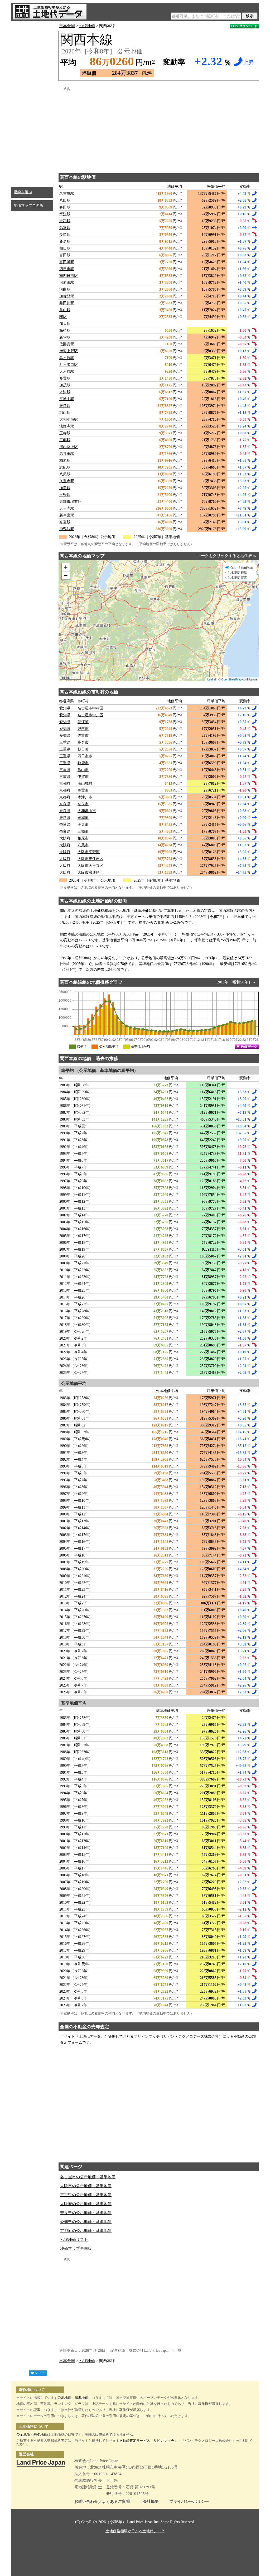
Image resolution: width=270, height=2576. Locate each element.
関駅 (63, 317)
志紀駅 (65, 467)
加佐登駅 (67, 296)
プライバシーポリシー (189, 2502)
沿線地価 (87, 26)
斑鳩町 (83, 818)
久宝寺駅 (67, 481)
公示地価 (64, 2398)
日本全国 (67, 26)
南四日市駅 (69, 276)
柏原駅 (65, 461)
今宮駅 (65, 522)
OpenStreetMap (231, 679)
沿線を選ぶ (23, 192)
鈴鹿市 (83, 763)
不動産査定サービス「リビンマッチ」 (148, 2441)
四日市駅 (67, 269)
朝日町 (83, 749)
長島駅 (65, 235)
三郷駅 (65, 440)
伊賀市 (83, 777)
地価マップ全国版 (28, 205)
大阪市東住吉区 (90, 859)
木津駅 (65, 392)
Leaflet (212, 679)
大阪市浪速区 (89, 872)
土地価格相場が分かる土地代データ (135, 2531)
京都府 (65, 784)
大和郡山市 (87, 811)
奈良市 (83, 804)
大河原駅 (67, 372)
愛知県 (65, 708)
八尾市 (83, 845)
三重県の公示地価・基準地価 (86, 2195)
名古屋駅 (67, 194)
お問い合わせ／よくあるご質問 (102, 2502)
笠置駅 (65, 378)
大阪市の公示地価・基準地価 (86, 2186)
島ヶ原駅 (67, 358)
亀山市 (83, 770)
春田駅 (65, 207)
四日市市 (85, 756)
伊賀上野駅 (69, 351)
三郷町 (83, 831)
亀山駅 (65, 310)
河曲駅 (65, 289)
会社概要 (151, 2502)
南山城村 (85, 784)
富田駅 (65, 255)
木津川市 (85, 797)
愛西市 (83, 729)
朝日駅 (65, 248)
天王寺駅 (67, 508)
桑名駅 (65, 242)
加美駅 (65, 488)
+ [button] (66, 567)
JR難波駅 (67, 529)
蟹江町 (83, 722)
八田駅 (65, 200)
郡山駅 (65, 413)
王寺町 (83, 825)
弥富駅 (65, 228)
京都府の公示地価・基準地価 (86, 2231)
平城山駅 (67, 399)
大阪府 (65, 838)
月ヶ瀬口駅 (69, 365)
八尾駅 (65, 474)
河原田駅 (67, 283)
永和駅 (65, 221)
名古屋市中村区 (90, 708)
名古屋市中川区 (90, 715)
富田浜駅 (67, 262)
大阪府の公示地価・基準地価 (86, 2204)
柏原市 (83, 838)
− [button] (66, 575)
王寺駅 (65, 433)
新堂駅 (65, 337)
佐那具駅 (67, 344)
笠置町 (83, 790)
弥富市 (83, 736)
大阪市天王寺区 (90, 866)
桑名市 (83, 742)
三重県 (65, 742)
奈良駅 (65, 406)
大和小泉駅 (69, 419)
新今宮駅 (67, 515)
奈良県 (65, 804)
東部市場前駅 (70, 502)
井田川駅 (67, 303)
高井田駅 (67, 454)
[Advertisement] (32, 103)
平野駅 (65, 495)
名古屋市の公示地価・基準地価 (88, 2177)
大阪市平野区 (89, 852)
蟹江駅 (65, 214)
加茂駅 (65, 385)
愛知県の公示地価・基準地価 (86, 2222)
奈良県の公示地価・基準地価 (86, 2213)
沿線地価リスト (74, 2240)
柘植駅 (65, 330)
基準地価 (81, 2398)
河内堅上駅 (69, 447)
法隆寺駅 (67, 426)
